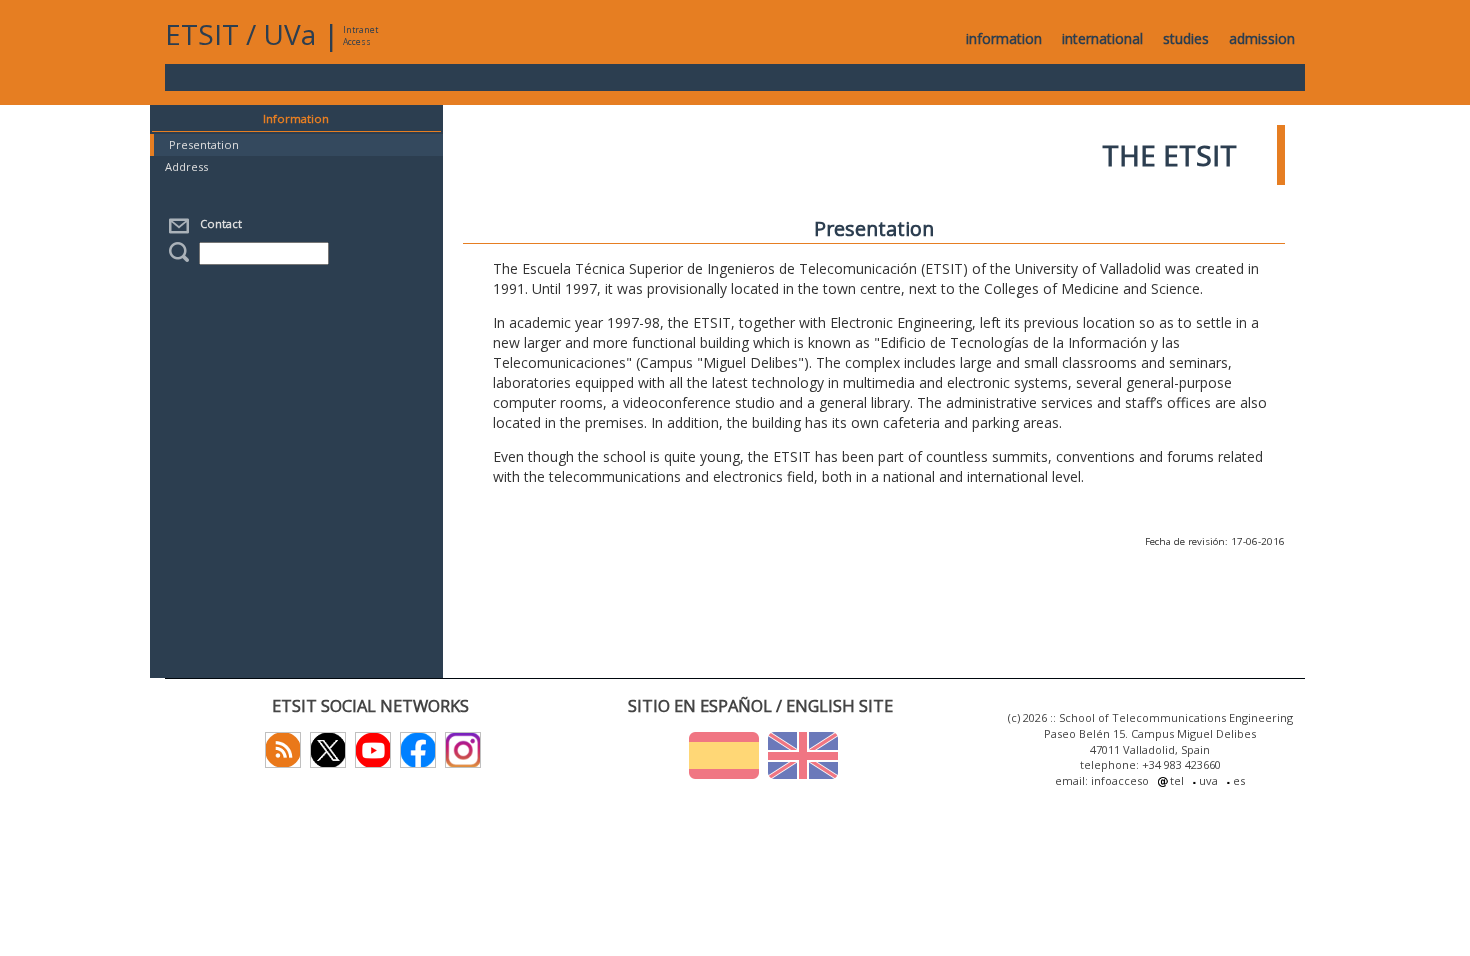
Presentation (204, 144)
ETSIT (202, 34)
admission (1262, 38)
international (1102, 38)
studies (1186, 38)
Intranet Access (360, 35)
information (1004, 38)
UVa (289, 34)
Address (186, 166)
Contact (218, 223)
